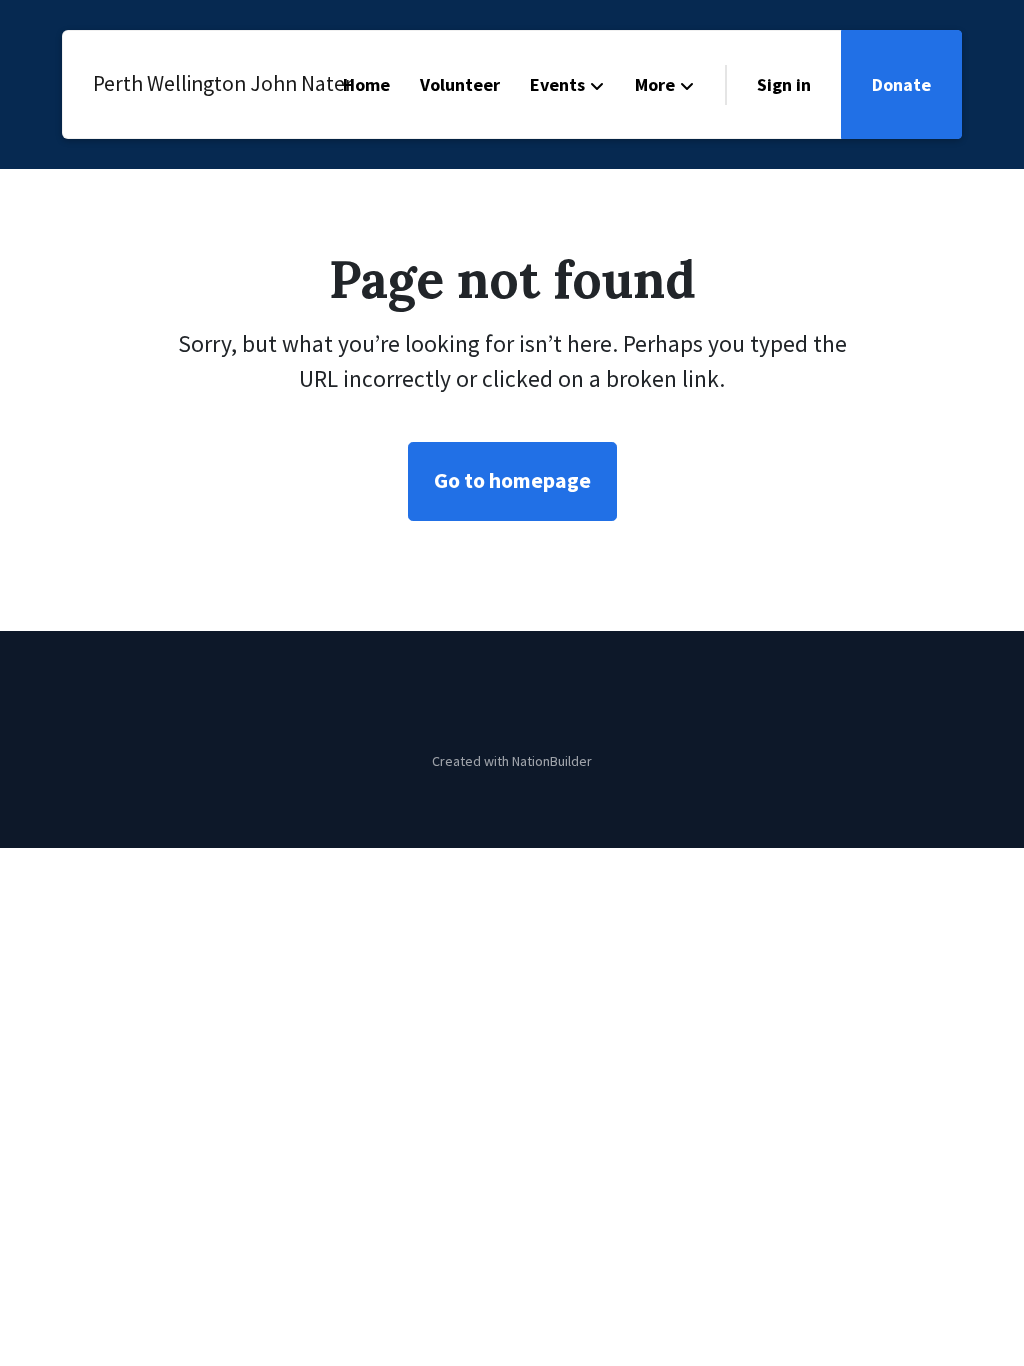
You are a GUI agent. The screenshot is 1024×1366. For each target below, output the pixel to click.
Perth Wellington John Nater (183, 83)
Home (366, 84)
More (655, 84)
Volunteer (460, 84)
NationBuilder (552, 761)
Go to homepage (512, 480)
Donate (901, 84)
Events (557, 84)
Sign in (784, 84)
